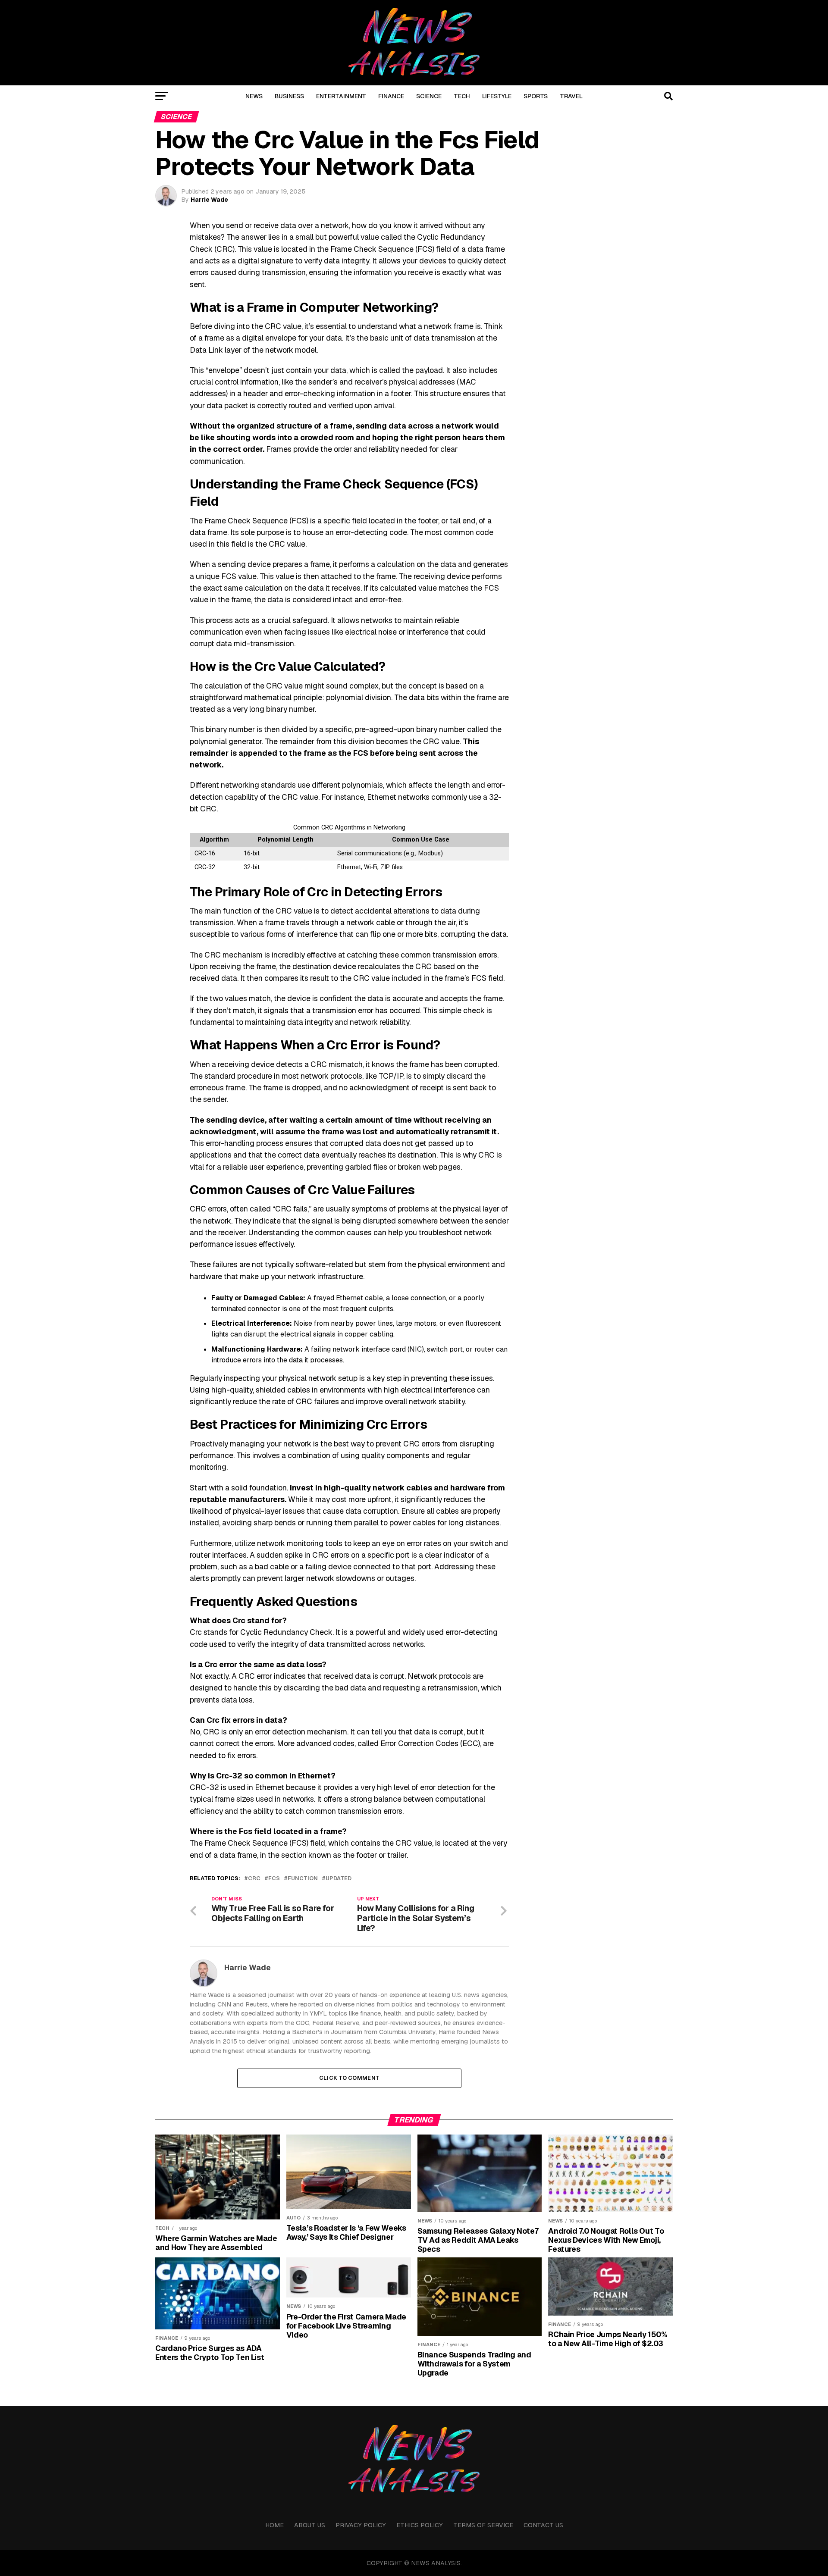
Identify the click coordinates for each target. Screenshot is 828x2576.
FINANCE (391, 96)
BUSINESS (289, 96)
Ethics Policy (420, 2525)
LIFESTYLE (497, 96)
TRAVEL (571, 96)
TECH (462, 96)
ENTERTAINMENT (341, 96)
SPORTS (536, 96)
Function (303, 1879)
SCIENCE (429, 96)
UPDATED (339, 1879)
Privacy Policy (361, 2525)
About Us (310, 2525)
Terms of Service (483, 2525)
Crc (254, 1879)
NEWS (254, 96)
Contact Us (543, 2525)
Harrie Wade (209, 200)
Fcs (274, 1879)
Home (274, 2525)
